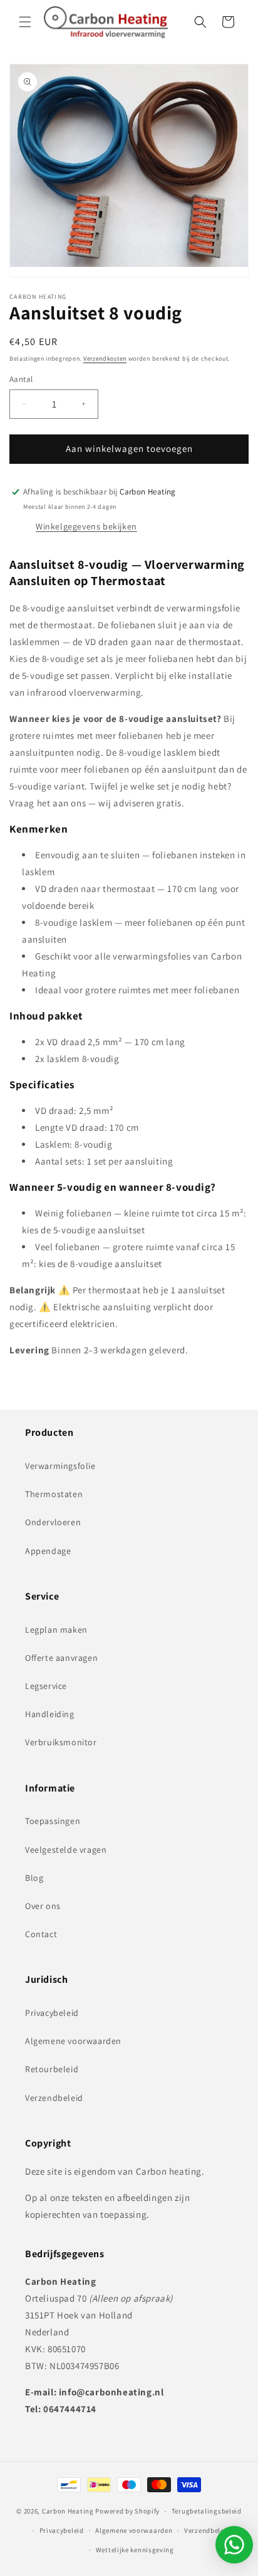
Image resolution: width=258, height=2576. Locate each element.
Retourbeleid (52, 2069)
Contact (41, 1934)
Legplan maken (56, 1630)
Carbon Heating (68, 2511)
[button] (25, 22)
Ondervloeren (53, 1522)
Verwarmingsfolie (60, 1466)
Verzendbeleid (54, 2098)
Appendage (48, 1551)
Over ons (43, 1906)
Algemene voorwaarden (73, 2041)
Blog (34, 1878)
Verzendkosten (105, 358)
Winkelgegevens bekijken (86, 526)
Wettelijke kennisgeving (135, 2550)
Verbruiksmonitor (61, 1742)
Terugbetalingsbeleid (207, 2511)
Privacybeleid (52, 2013)
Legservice (46, 1686)
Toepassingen (53, 1821)
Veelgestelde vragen (66, 1850)
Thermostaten (54, 1494)
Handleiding (50, 1714)
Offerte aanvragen (61, 1658)
